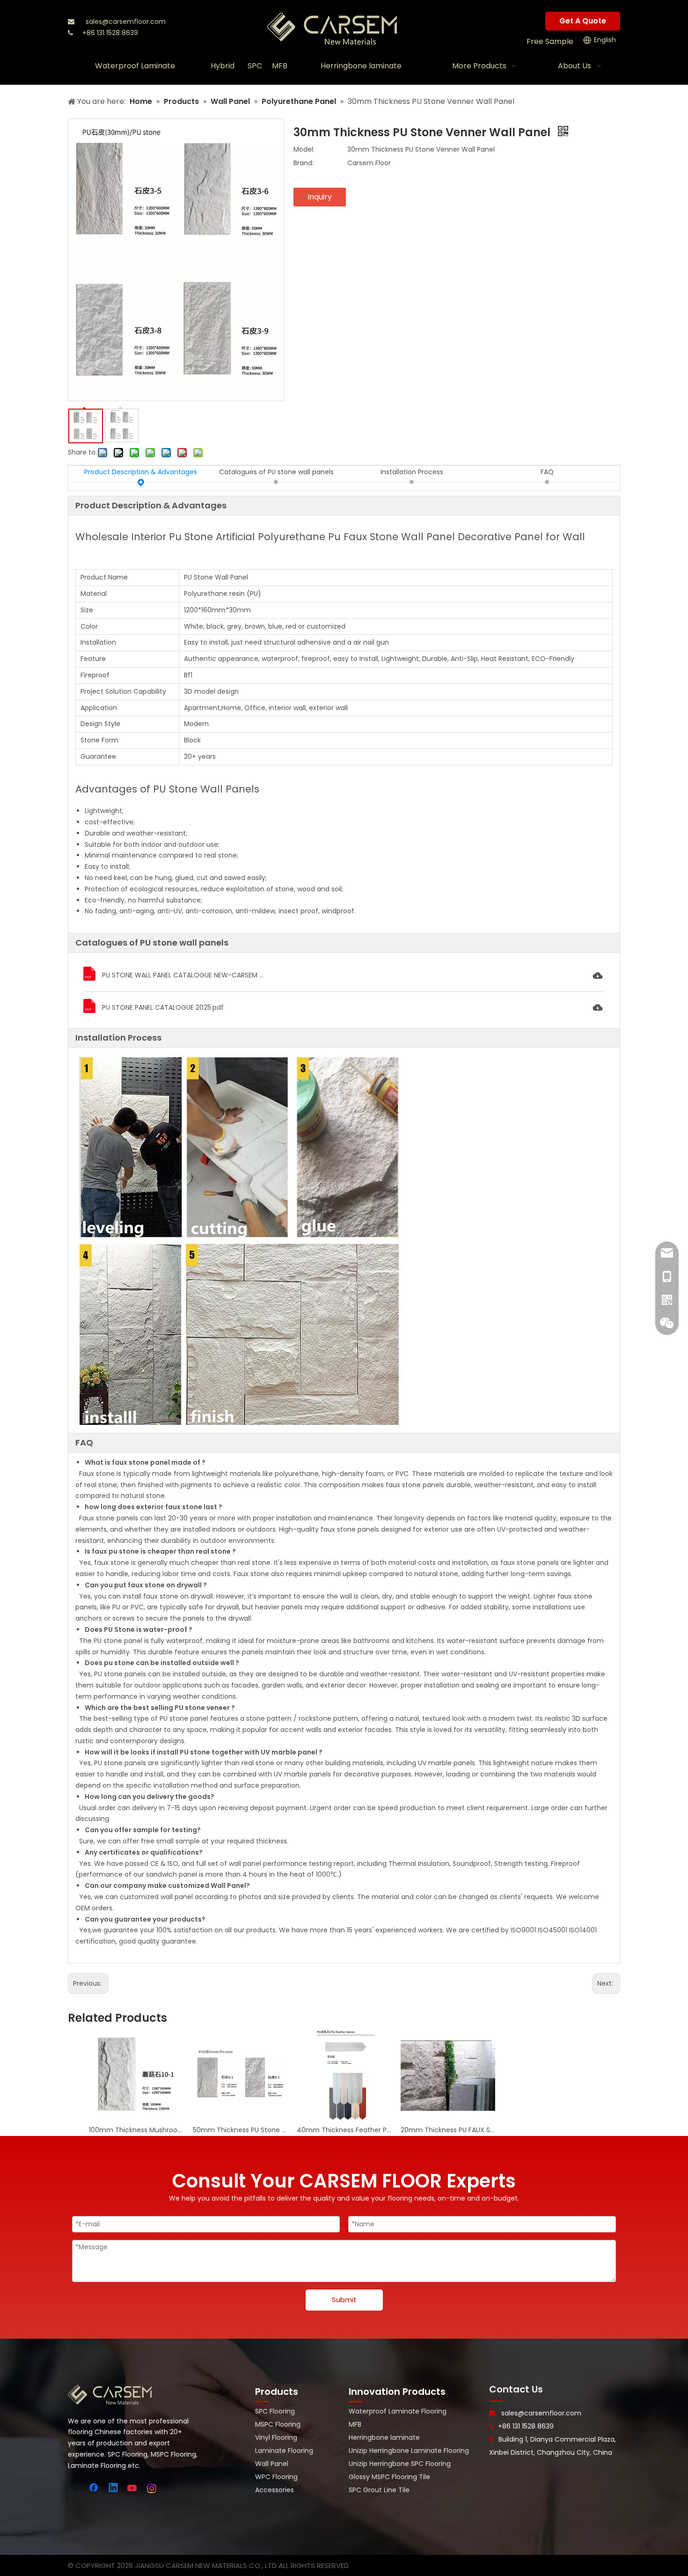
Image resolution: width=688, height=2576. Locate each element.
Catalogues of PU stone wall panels (276, 472)
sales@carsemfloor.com (126, 22)
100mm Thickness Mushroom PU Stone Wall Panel (136, 2130)
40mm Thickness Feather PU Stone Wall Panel (344, 2130)
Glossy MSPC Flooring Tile (389, 2477)
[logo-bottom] (110, 2395)
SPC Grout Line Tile (379, 2490)
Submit (344, 2300)
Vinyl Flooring (276, 2437)
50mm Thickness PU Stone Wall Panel (240, 2130)
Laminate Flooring (284, 2451)
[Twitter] (75, 2488)
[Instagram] (152, 2488)
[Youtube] (133, 2488)
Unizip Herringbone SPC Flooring (400, 2464)
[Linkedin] (114, 2488)
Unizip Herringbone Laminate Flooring (409, 2451)
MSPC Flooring (278, 2424)
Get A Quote (583, 21)
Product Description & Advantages (141, 472)
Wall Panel (272, 2464)
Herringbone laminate (384, 2437)
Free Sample (550, 41)
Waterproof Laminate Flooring (398, 2411)
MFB (355, 2424)
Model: (304, 149)
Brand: (304, 163)
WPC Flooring (276, 2477)
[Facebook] (95, 2488)
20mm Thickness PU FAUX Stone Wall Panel (448, 2130)
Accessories (274, 2490)
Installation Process (412, 472)
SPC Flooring (275, 2411)
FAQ (547, 472)
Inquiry (320, 197)
